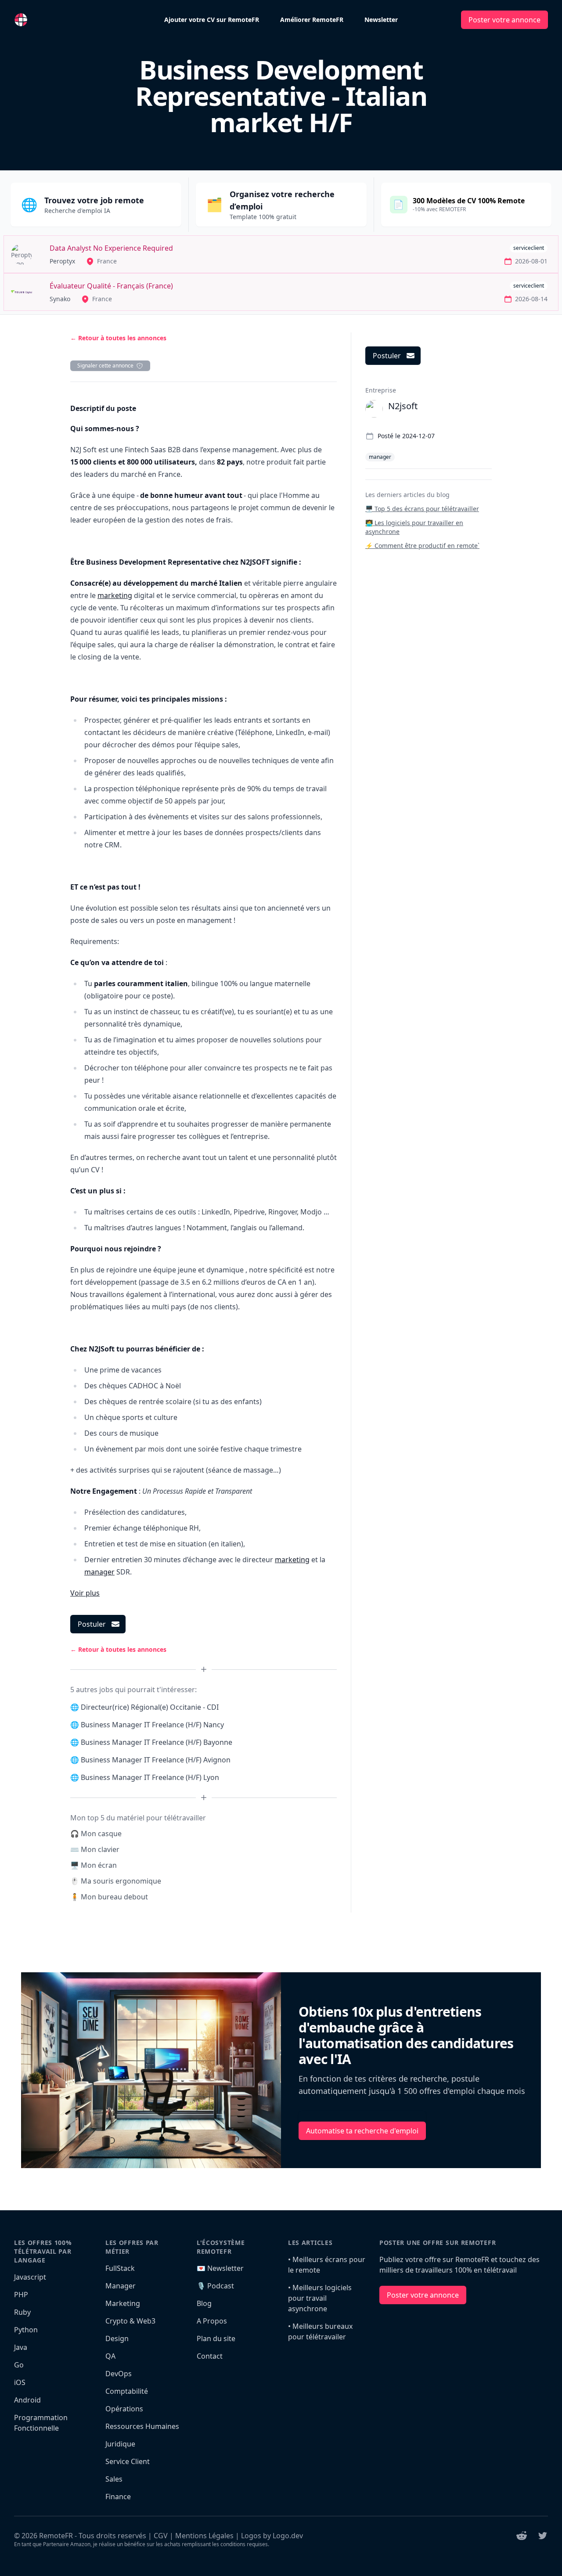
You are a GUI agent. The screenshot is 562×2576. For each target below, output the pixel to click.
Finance (118, 2497)
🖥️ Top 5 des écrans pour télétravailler (422, 509)
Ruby (22, 2312)
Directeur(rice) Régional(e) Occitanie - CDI (150, 1707)
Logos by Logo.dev (272, 2536)
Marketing (123, 2303)
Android (27, 2400)
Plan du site (216, 2338)
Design (117, 2338)
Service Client (128, 2461)
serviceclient (529, 248)
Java (21, 2347)
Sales (114, 2479)
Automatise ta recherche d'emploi (362, 2131)
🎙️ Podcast (215, 2286)
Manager (121, 2286)
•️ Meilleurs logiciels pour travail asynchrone (320, 2298)
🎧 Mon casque (96, 1834)
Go (19, 2365)
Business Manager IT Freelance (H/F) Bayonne (157, 1742)
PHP (21, 2295)
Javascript (30, 2277)
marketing (115, 595)
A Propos (212, 2321)
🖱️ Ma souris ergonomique (116, 1881)
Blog (204, 2303)
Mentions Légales (204, 2536)
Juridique (120, 2444)
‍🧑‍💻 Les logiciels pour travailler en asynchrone (414, 527)
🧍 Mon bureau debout (109, 1897)
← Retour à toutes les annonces (118, 338)
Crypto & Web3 (130, 2321)
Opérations (124, 2409)
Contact (210, 2356)
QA (110, 2356)
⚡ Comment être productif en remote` (422, 546)
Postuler (92, 1624)
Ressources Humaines (142, 2426)
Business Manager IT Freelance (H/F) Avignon (156, 1760)
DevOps (119, 2374)
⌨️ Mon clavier (95, 1849)
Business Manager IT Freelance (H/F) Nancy (152, 1725)
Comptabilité (127, 2391)
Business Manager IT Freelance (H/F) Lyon (150, 1777)
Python (26, 2330)
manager (99, 1572)
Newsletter (381, 20)
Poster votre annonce (504, 20)
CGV (161, 2536)
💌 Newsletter (220, 2268)
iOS (20, 2382)
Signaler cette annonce (105, 366)
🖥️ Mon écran (94, 1865)
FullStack (120, 2268)
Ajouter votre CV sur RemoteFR (212, 20)
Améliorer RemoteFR (312, 20)
